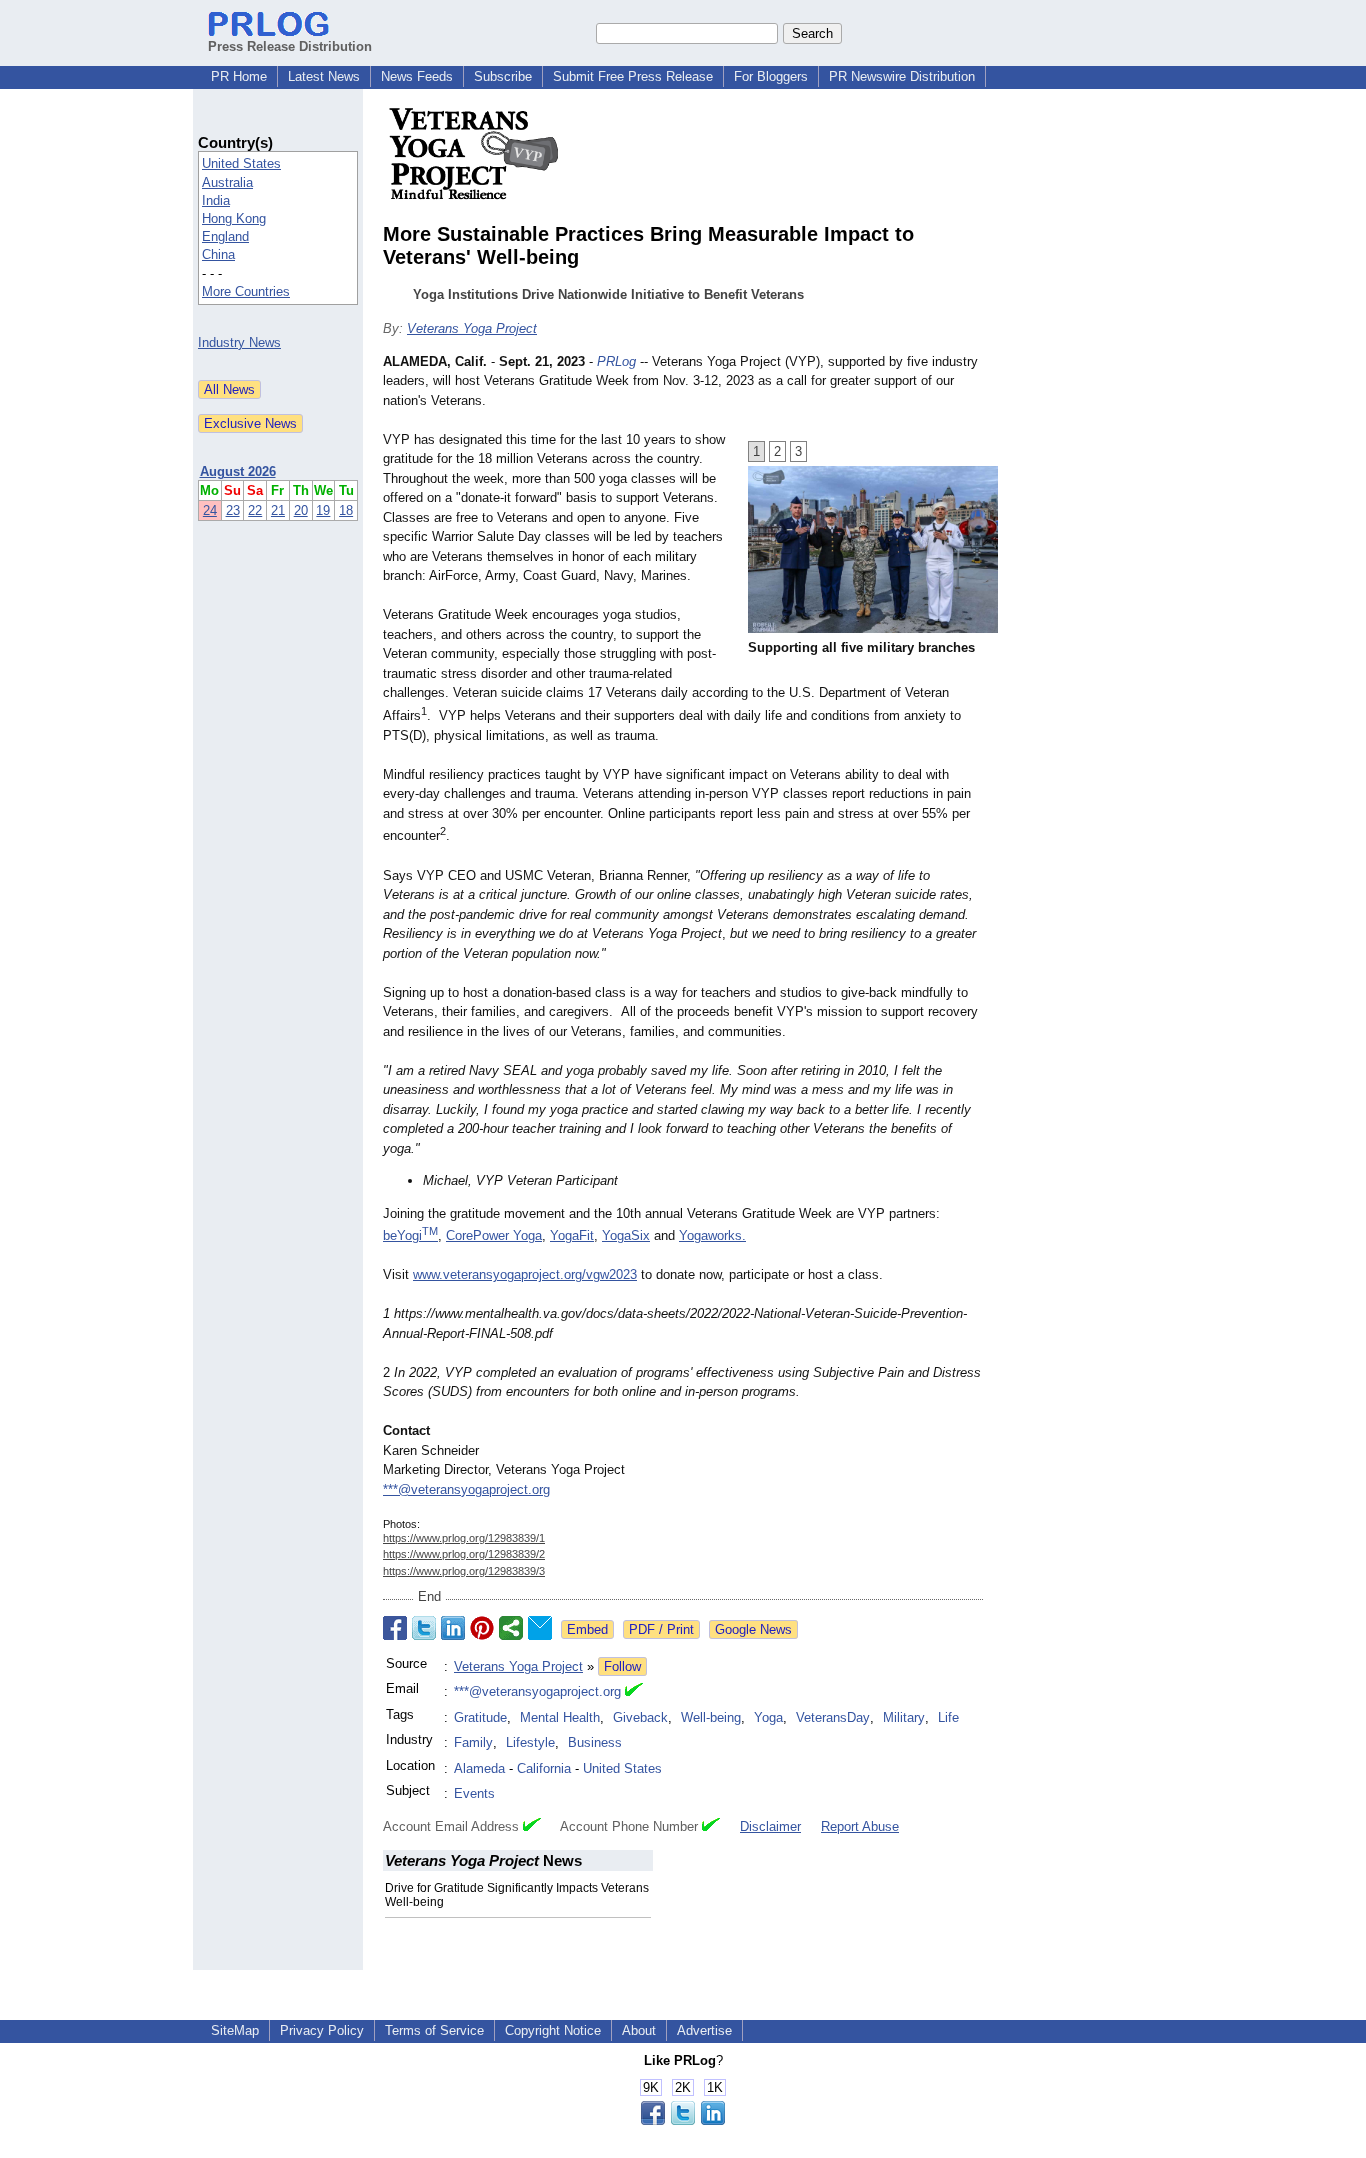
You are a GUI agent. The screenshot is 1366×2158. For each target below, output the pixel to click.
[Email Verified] (634, 1692)
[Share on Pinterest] (482, 1628)
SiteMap (235, 2030)
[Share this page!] (683, 2120)
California (544, 1768)
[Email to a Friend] (540, 1628)
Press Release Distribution (290, 46)
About (639, 2030)
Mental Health (560, 1717)
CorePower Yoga (494, 1235)
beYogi (410, 1235)
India (216, 200)
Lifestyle (530, 1742)
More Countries (246, 291)
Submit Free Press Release (633, 76)
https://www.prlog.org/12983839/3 (464, 1571)
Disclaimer (770, 1826)
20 (301, 510)
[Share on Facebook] (395, 1628)
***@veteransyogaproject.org (466, 1489)
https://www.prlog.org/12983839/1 (464, 1538)
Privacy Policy (322, 2030)
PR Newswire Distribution (902, 76)
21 (278, 510)
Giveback (640, 1717)
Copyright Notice (553, 2030)
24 (210, 510)
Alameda (479, 1768)
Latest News (324, 76)
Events (474, 1793)
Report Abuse (860, 1826)
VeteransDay (833, 1717)
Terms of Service (434, 2030)
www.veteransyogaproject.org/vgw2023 (525, 1274)
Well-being (711, 1717)
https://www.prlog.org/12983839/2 (464, 1554)
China (218, 254)
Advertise (704, 2030)
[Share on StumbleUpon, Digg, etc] (511, 1628)
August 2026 (238, 471)
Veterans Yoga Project (472, 328)
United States (241, 163)
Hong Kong (234, 218)
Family (473, 1742)
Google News (753, 1629)
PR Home (239, 76)
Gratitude (480, 1717)
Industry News (239, 342)
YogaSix (626, 1235)
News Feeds (417, 76)
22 (255, 510)
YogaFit (572, 1235)
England (225, 236)
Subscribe (503, 76)
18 (346, 510)
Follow (622, 1666)
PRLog (616, 361)
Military (904, 1717)
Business (595, 1742)
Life (948, 1717)
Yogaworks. (712, 1235)
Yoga (768, 1717)
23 (233, 510)
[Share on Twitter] (424, 1628)
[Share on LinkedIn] (453, 1628)
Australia (227, 182)
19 (323, 510)
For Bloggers (771, 76)
